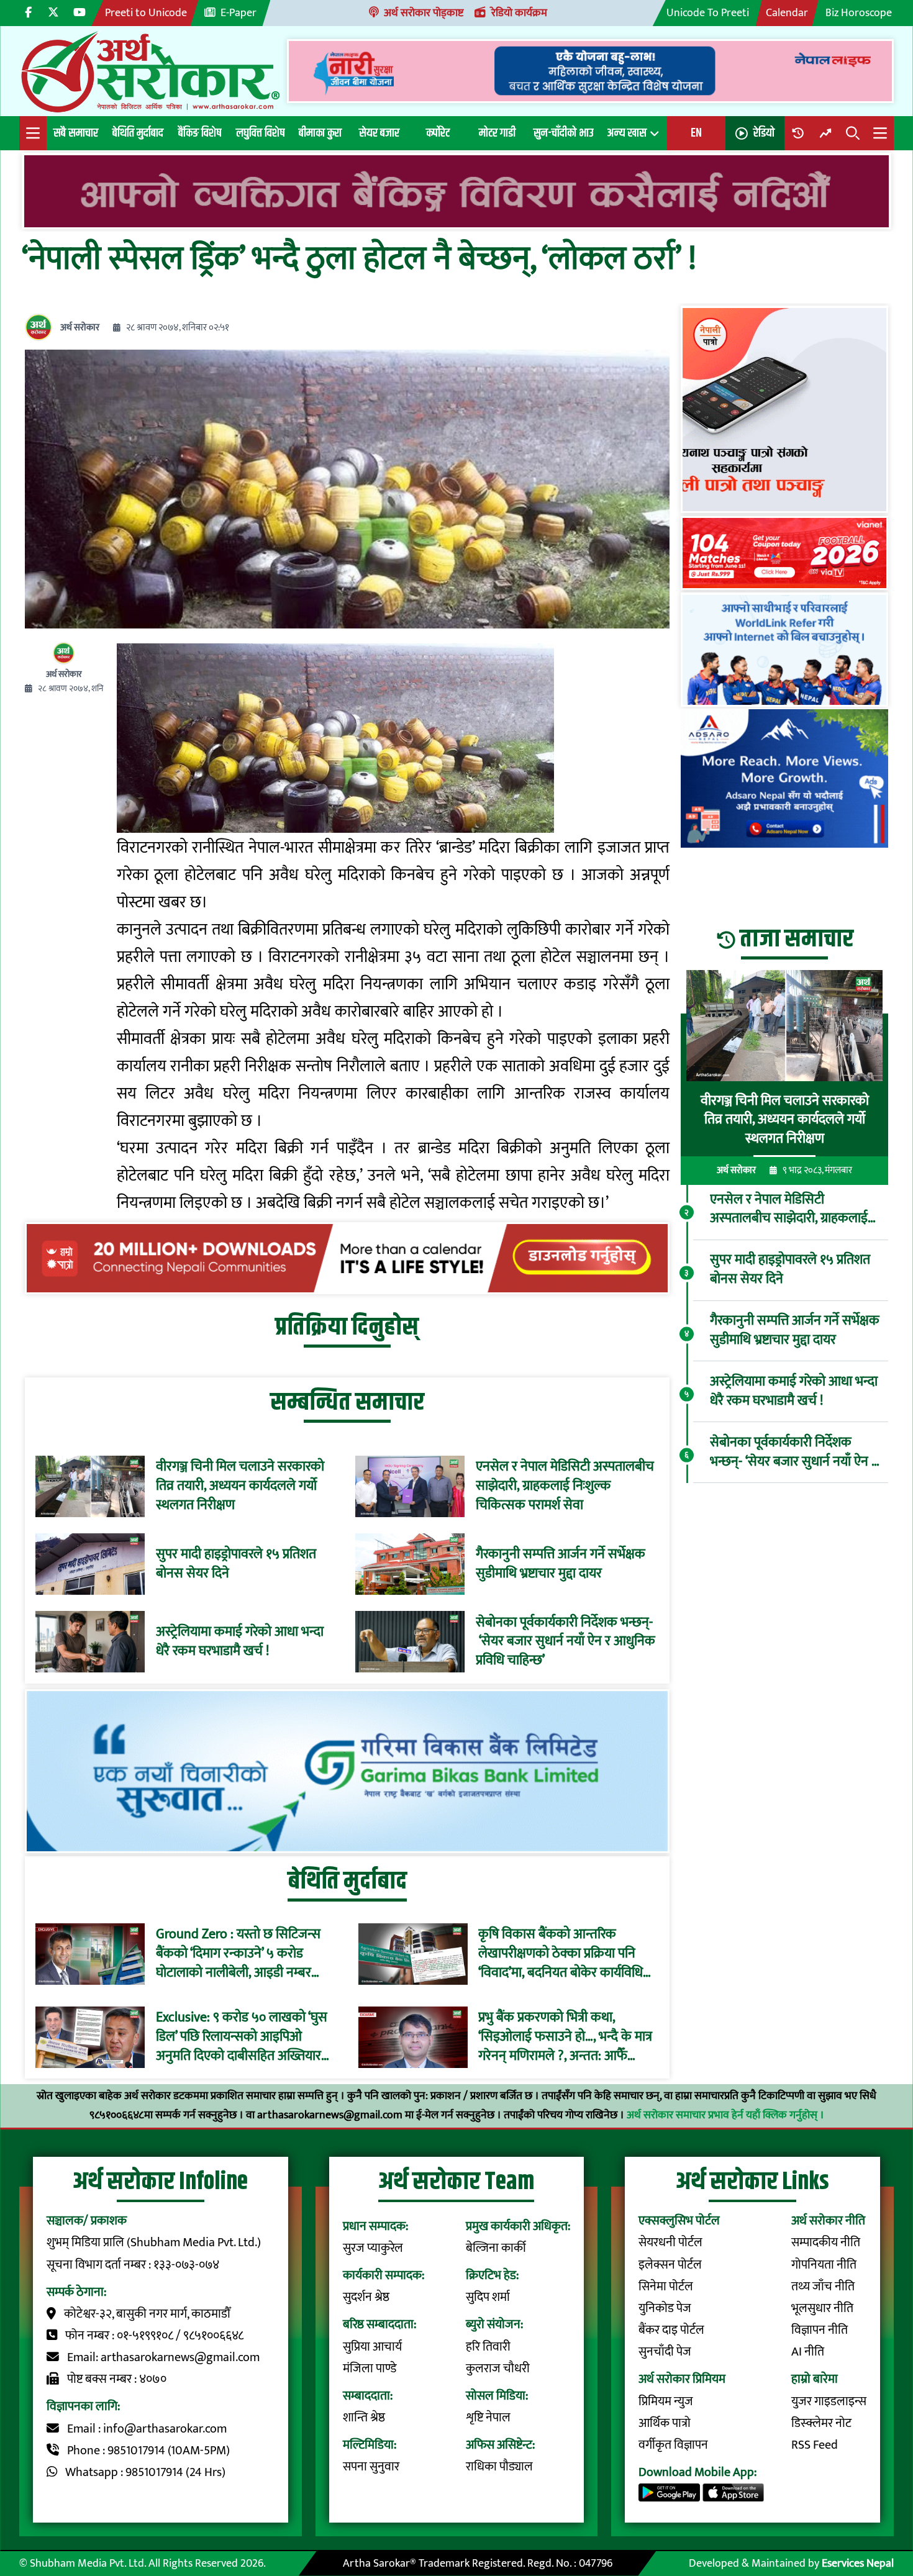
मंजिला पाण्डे (370, 2369)
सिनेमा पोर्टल (666, 2287)
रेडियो (764, 133)
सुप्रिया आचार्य (372, 2347)
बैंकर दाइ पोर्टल (671, 2330)
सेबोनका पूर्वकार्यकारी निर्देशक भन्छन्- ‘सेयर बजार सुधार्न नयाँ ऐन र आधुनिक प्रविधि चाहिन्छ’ (566, 1642)
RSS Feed (815, 2445)
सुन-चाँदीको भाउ (563, 133)
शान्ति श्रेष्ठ (364, 2418)
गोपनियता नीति (824, 2265)
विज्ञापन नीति (820, 2330)
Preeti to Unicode (146, 13)
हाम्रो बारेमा (815, 2379)
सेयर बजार (379, 133)
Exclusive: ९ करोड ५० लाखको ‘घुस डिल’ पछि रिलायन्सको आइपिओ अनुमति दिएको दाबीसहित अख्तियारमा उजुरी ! (244, 2037)
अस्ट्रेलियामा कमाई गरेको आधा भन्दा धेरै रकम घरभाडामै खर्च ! (240, 1642)
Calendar (787, 13)
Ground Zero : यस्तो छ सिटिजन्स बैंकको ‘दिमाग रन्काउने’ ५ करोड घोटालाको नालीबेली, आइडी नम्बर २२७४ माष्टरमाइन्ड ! (238, 1954)
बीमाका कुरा (320, 133)
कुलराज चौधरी (498, 2369)
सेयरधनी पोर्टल (670, 2243)
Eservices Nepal (858, 2563)
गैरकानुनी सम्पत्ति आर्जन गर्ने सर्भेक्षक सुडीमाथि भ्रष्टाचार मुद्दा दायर (561, 1564)
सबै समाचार (76, 133)
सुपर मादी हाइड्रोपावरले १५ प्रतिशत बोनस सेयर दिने (236, 1564)
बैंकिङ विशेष (200, 133)
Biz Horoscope (859, 13)
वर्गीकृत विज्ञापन (673, 2445)
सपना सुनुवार (371, 2467)
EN (696, 133)
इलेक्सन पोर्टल (670, 2265)
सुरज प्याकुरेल (373, 2248)
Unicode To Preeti (708, 13)
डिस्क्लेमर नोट (821, 2424)
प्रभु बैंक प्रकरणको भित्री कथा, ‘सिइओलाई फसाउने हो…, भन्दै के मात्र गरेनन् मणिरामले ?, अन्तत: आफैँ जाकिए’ (565, 2037)
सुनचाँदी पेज (665, 2352)
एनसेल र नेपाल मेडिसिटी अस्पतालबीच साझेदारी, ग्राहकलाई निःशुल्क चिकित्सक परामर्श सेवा (565, 1486)
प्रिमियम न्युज (666, 2402)
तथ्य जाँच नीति (823, 2287)
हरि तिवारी (488, 2347)
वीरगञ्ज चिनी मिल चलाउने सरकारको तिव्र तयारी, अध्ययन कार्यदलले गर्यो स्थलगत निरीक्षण (240, 1486)
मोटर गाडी (497, 133)
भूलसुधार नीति (822, 2309)
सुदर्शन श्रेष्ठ (366, 2297)
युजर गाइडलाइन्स (829, 2402)
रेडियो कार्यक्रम (519, 13)
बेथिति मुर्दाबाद (138, 133)
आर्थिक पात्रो (665, 2424)
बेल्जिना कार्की (496, 2248)
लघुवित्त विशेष (260, 133)
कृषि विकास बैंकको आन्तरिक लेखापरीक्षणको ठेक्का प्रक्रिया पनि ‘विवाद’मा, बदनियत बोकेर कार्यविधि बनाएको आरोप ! (561, 1954)
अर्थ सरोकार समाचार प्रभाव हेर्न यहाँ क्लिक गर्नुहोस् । (725, 2115)
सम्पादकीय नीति (826, 2243)
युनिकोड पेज (665, 2309)
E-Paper (238, 13)
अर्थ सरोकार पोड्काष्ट (424, 13)
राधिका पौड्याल (499, 2467)
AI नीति (808, 2352)
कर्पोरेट (438, 133)
